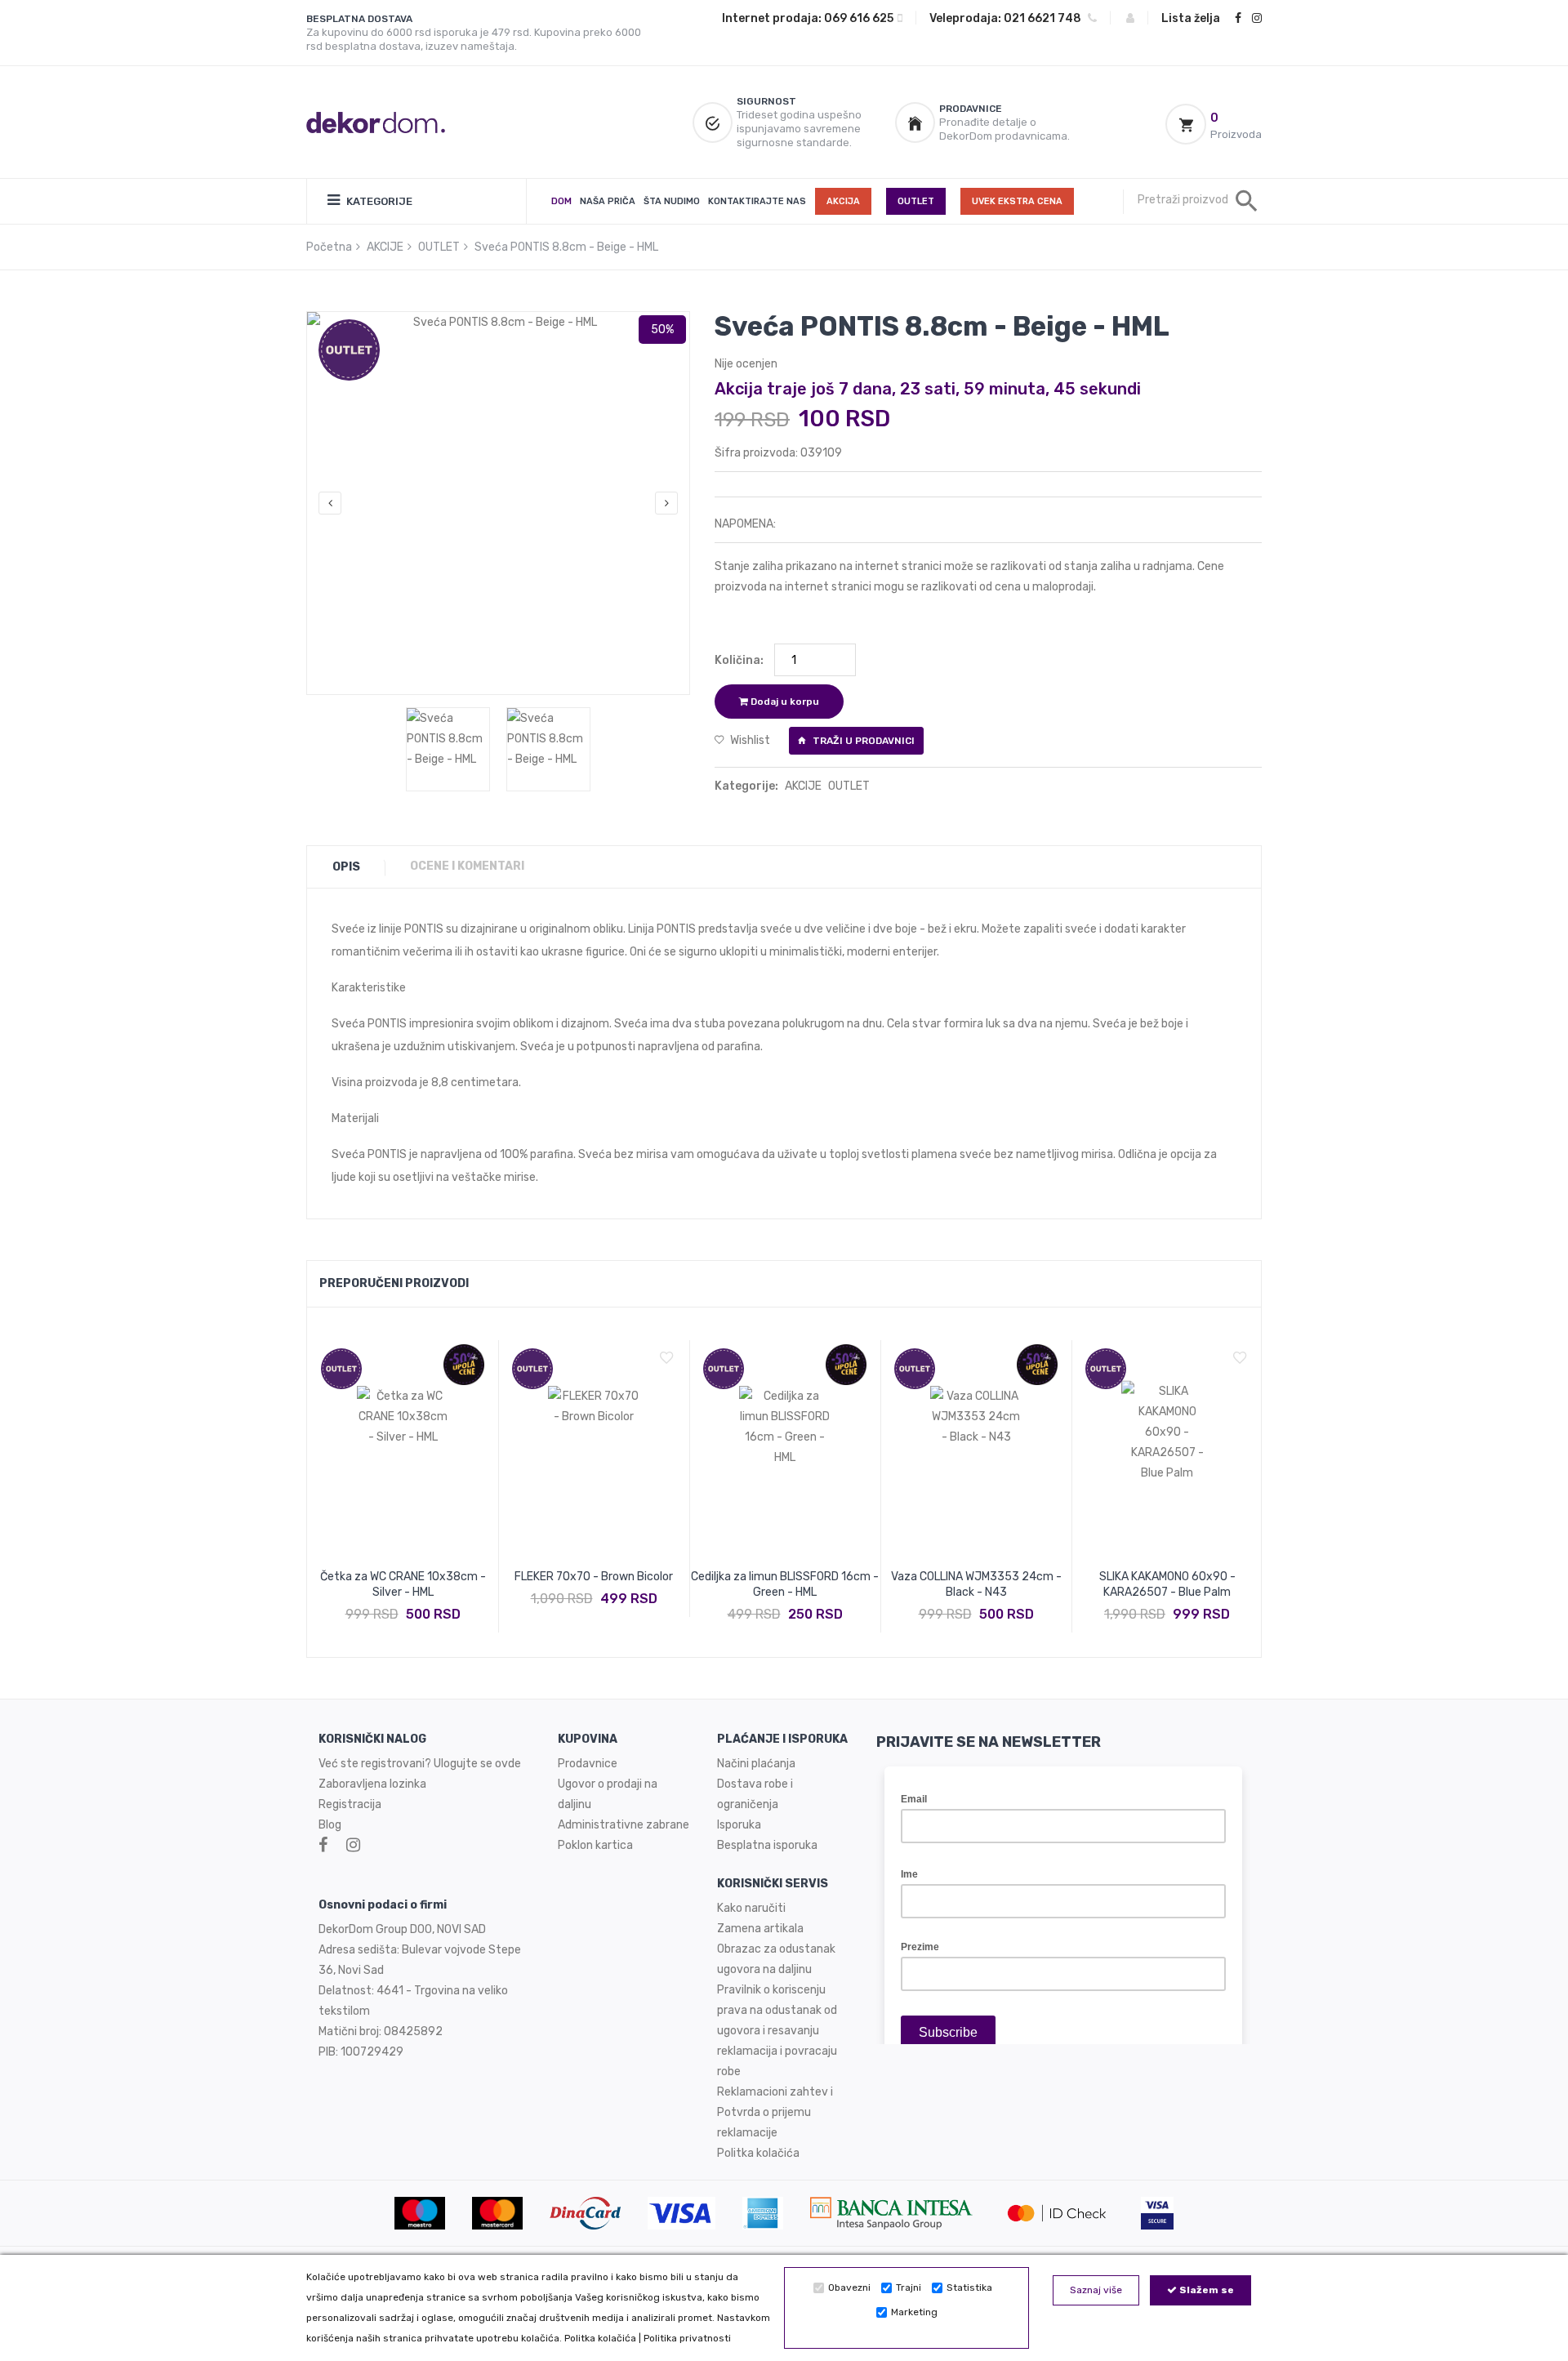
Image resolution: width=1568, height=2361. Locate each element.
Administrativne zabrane (624, 1825)
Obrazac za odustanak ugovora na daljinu (776, 1959)
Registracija (350, 1804)
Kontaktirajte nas (757, 201)
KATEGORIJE (378, 201)
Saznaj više (1096, 2290)
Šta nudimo (672, 201)
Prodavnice (588, 1764)
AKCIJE (385, 247)
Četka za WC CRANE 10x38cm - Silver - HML (403, 1584)
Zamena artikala (760, 1929)
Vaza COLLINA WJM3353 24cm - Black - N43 (976, 1584)
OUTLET (916, 201)
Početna (329, 247)
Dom (561, 201)
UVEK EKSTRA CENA (1017, 201)
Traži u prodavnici (862, 741)
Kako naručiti (751, 1908)
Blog (330, 1825)
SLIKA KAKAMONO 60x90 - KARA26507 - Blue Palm (1167, 1584)
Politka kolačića (600, 2338)
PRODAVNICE (971, 109)
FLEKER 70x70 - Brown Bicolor (594, 1577)
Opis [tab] (346, 867)
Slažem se (1205, 2290)
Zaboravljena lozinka (372, 1784)
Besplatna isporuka (767, 1845)
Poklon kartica (595, 1845)
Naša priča (608, 201)
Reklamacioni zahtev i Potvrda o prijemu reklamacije (775, 2112)
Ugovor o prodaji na (609, 1784)
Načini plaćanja (756, 1764)
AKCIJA (843, 201)
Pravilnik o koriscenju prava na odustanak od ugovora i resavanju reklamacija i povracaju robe (777, 2031)
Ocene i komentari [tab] (467, 866)
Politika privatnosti (687, 2338)
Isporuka (739, 1825)
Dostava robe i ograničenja (755, 1794)
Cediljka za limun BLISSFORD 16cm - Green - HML (785, 1584)
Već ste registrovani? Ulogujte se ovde (420, 1764)
